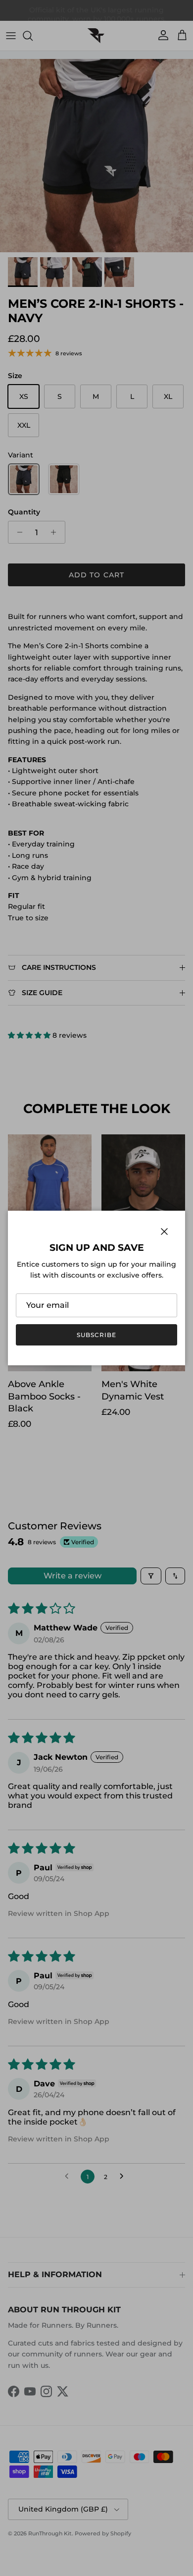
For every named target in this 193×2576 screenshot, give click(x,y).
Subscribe (96, 1335)
